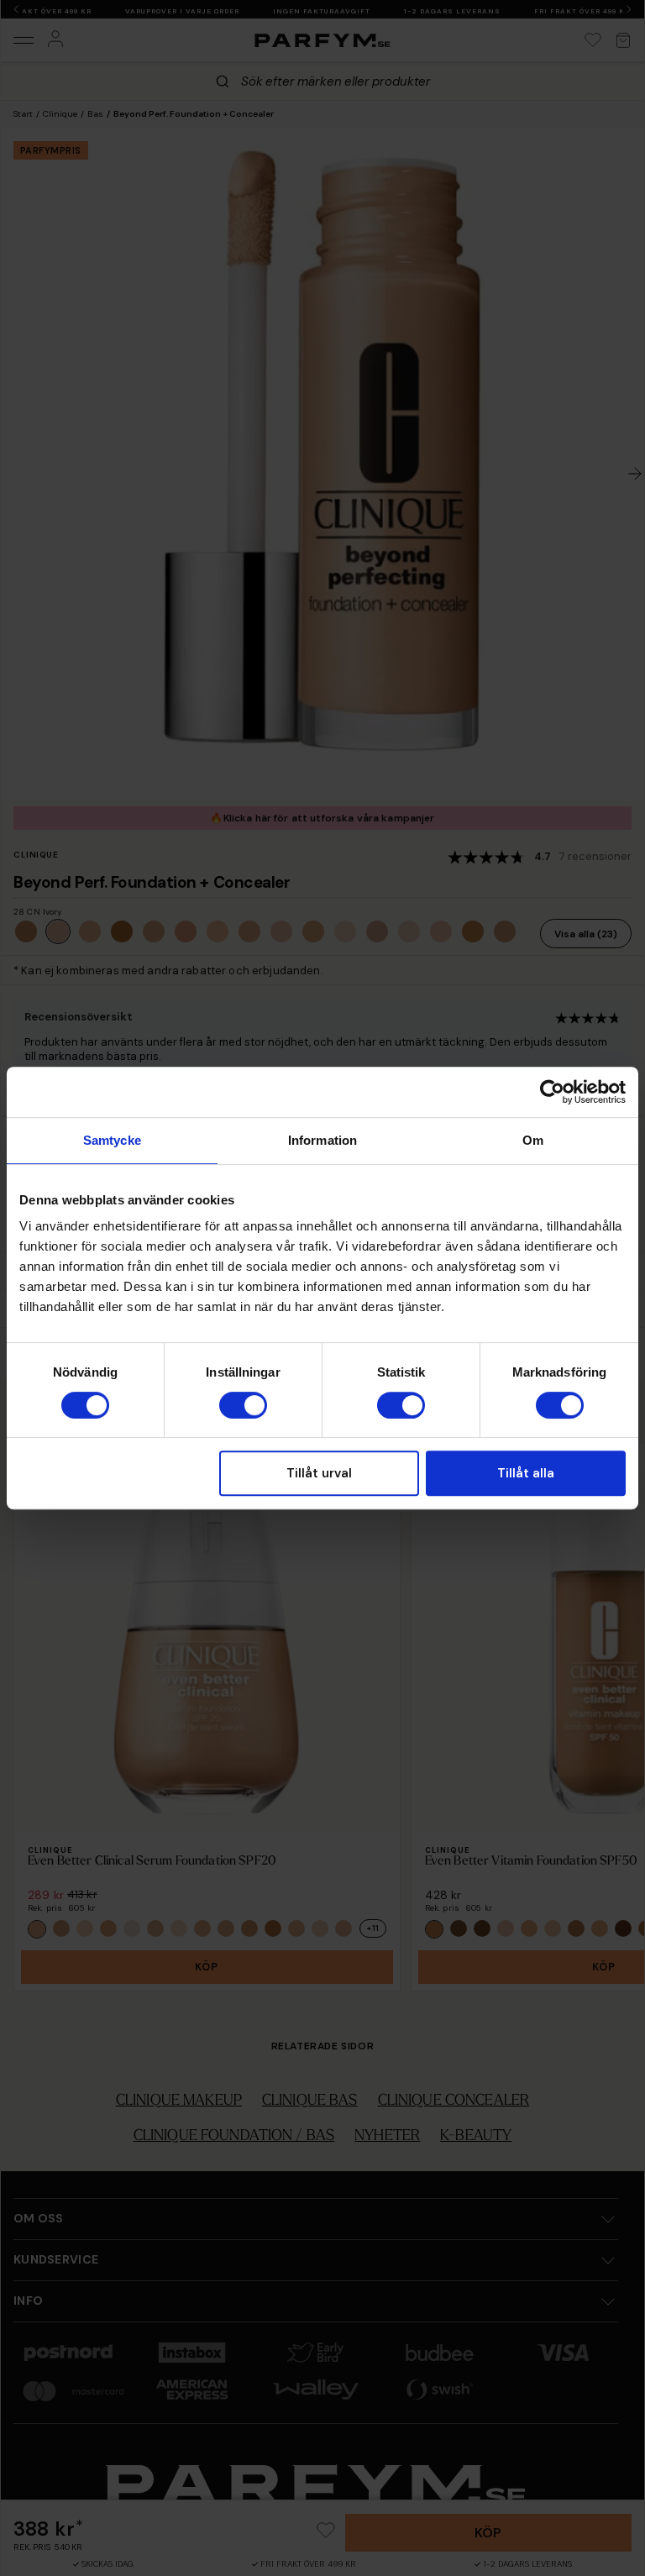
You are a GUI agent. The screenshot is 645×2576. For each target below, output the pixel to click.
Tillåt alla (526, 1473)
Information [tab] (322, 1140)
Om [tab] (533, 1140)
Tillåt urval (319, 1473)
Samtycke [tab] (112, 1140)
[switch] (243, 1405)
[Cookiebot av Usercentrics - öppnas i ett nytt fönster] (552, 1092)
